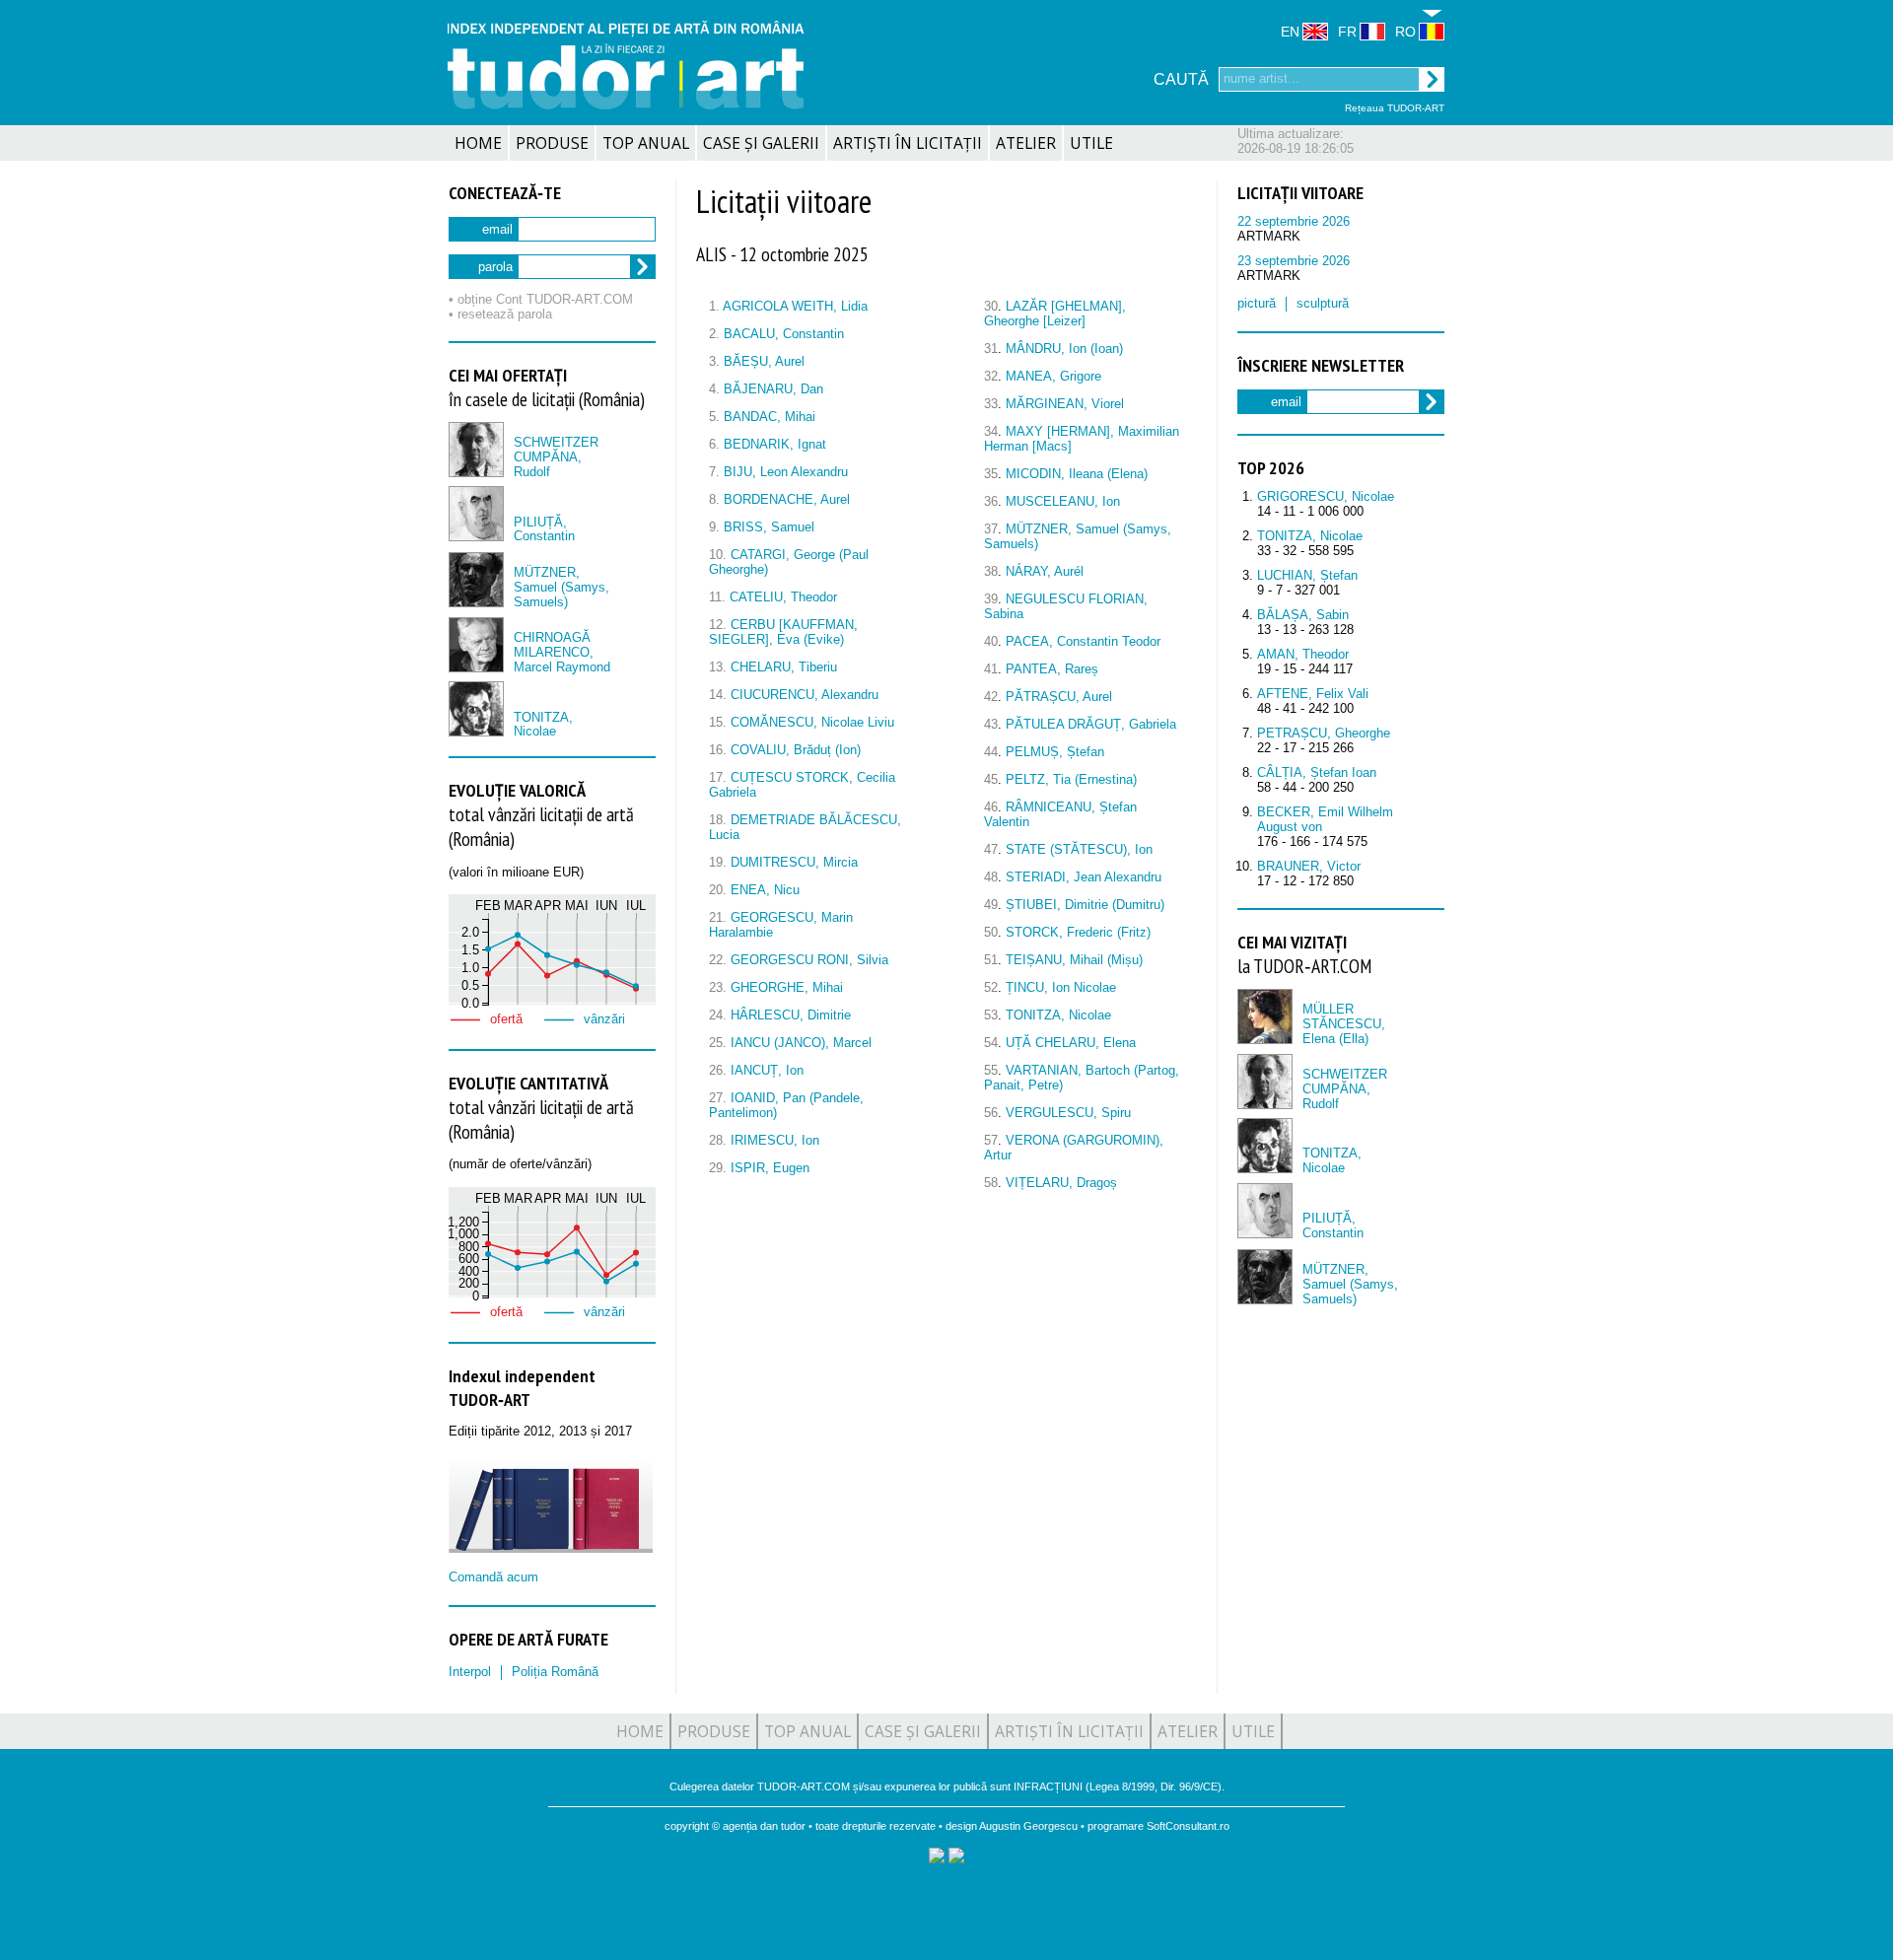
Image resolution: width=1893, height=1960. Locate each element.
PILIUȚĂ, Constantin (544, 529)
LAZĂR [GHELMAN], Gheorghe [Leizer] (1055, 314)
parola (495, 267)
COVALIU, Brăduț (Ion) (796, 750)
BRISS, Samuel (769, 527)
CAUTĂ (1181, 79)
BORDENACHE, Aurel (787, 499)
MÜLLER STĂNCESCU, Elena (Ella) (1344, 1024)
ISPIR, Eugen (770, 1168)
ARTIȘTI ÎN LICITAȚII (908, 143)
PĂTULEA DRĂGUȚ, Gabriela (1091, 724)
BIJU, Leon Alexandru (786, 472)
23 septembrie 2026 (1294, 261)
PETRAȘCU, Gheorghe (1324, 733)
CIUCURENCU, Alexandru (805, 695)
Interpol (470, 1672)
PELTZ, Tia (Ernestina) (1071, 779)
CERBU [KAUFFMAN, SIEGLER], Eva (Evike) (783, 632)
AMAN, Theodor (1303, 654)
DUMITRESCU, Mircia (794, 862)
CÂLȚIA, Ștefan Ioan (1317, 772)
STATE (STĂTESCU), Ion (1079, 849)
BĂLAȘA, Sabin (1303, 615)
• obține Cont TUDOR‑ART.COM (541, 299)
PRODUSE (552, 143)
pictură (1257, 303)
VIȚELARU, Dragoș (1061, 1183)
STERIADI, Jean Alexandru (1084, 877)
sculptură (1323, 303)
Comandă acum (493, 1577)
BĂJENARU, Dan (773, 389)
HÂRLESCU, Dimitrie (791, 1015)
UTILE (1091, 143)
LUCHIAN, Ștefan (1307, 575)
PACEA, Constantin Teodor (1083, 641)
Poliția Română (555, 1672)
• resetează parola (500, 314)
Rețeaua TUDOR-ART (1395, 108)
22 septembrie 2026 (1294, 221)
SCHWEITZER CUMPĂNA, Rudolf (556, 457)
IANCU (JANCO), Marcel (801, 1043)
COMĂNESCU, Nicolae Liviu (812, 722)
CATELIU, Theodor (783, 597)
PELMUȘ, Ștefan (1055, 752)
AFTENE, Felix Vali (1313, 694)
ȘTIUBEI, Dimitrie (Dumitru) (1085, 905)
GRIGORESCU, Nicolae (1326, 496)
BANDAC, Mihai (770, 417)
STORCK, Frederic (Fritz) (1078, 932)
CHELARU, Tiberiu (784, 667)
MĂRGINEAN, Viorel (1065, 404)
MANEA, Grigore (1053, 376)
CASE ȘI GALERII (761, 143)
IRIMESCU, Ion (775, 1140)
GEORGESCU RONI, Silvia (809, 960)
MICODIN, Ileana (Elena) (1077, 474)
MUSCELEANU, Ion (1063, 501)
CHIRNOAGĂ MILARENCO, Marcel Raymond (562, 652)
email (497, 229)
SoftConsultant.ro (1188, 1826)
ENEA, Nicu (765, 890)
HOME (478, 143)
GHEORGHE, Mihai (787, 987)
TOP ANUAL (646, 143)
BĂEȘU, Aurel (764, 361)
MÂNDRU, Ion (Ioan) (1064, 349)
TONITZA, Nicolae (543, 725)
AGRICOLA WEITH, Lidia (795, 306)
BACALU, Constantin (784, 334)
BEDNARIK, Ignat (775, 444)
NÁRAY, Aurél (1045, 571)
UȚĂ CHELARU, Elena (1071, 1043)
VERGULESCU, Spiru (1068, 1113)
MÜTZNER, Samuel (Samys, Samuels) (561, 587)
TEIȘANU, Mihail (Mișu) (1074, 960)
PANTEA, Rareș (1052, 669)
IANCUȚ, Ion (767, 1070)
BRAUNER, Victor (1309, 866)
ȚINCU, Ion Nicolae (1061, 987)
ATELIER (1026, 143)
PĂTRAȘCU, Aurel (1059, 697)
